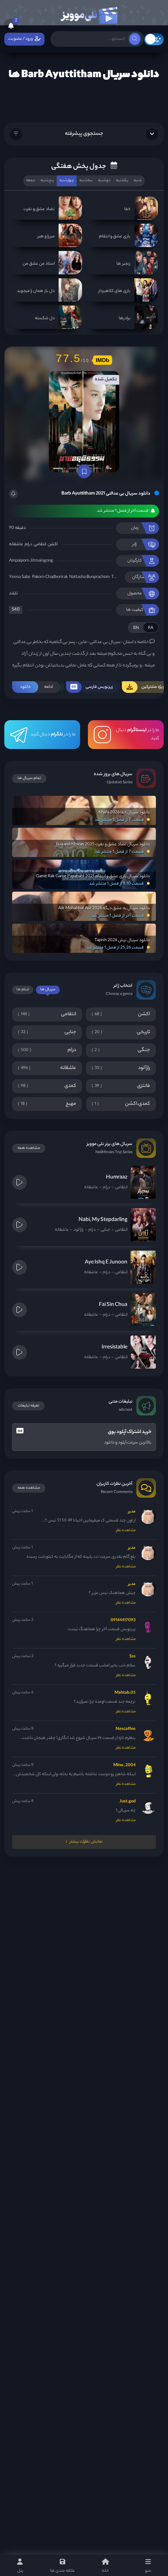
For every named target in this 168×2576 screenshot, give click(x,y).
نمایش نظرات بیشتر (86, 1842)
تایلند (13, 594)
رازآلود (79, 1230)
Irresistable (114, 1347)
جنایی (105, 1230)
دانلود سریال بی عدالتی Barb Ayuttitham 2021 (106, 494)
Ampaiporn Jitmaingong (31, 561)
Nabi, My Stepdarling (103, 1220)
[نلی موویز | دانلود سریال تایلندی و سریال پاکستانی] (89, 14)
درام (28, 544)
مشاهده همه (29, 1148)
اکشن (53, 544)
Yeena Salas (20, 577)
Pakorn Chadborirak (50, 577)
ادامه (36, 687)
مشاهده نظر (126, 1531)
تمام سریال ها (29, 778)
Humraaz (117, 1178)
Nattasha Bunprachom (89, 577)
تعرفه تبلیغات (28, 1406)
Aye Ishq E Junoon (106, 1262)
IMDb (103, 360)
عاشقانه (16, 544)
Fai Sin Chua (113, 1305)
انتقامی (40, 544)
